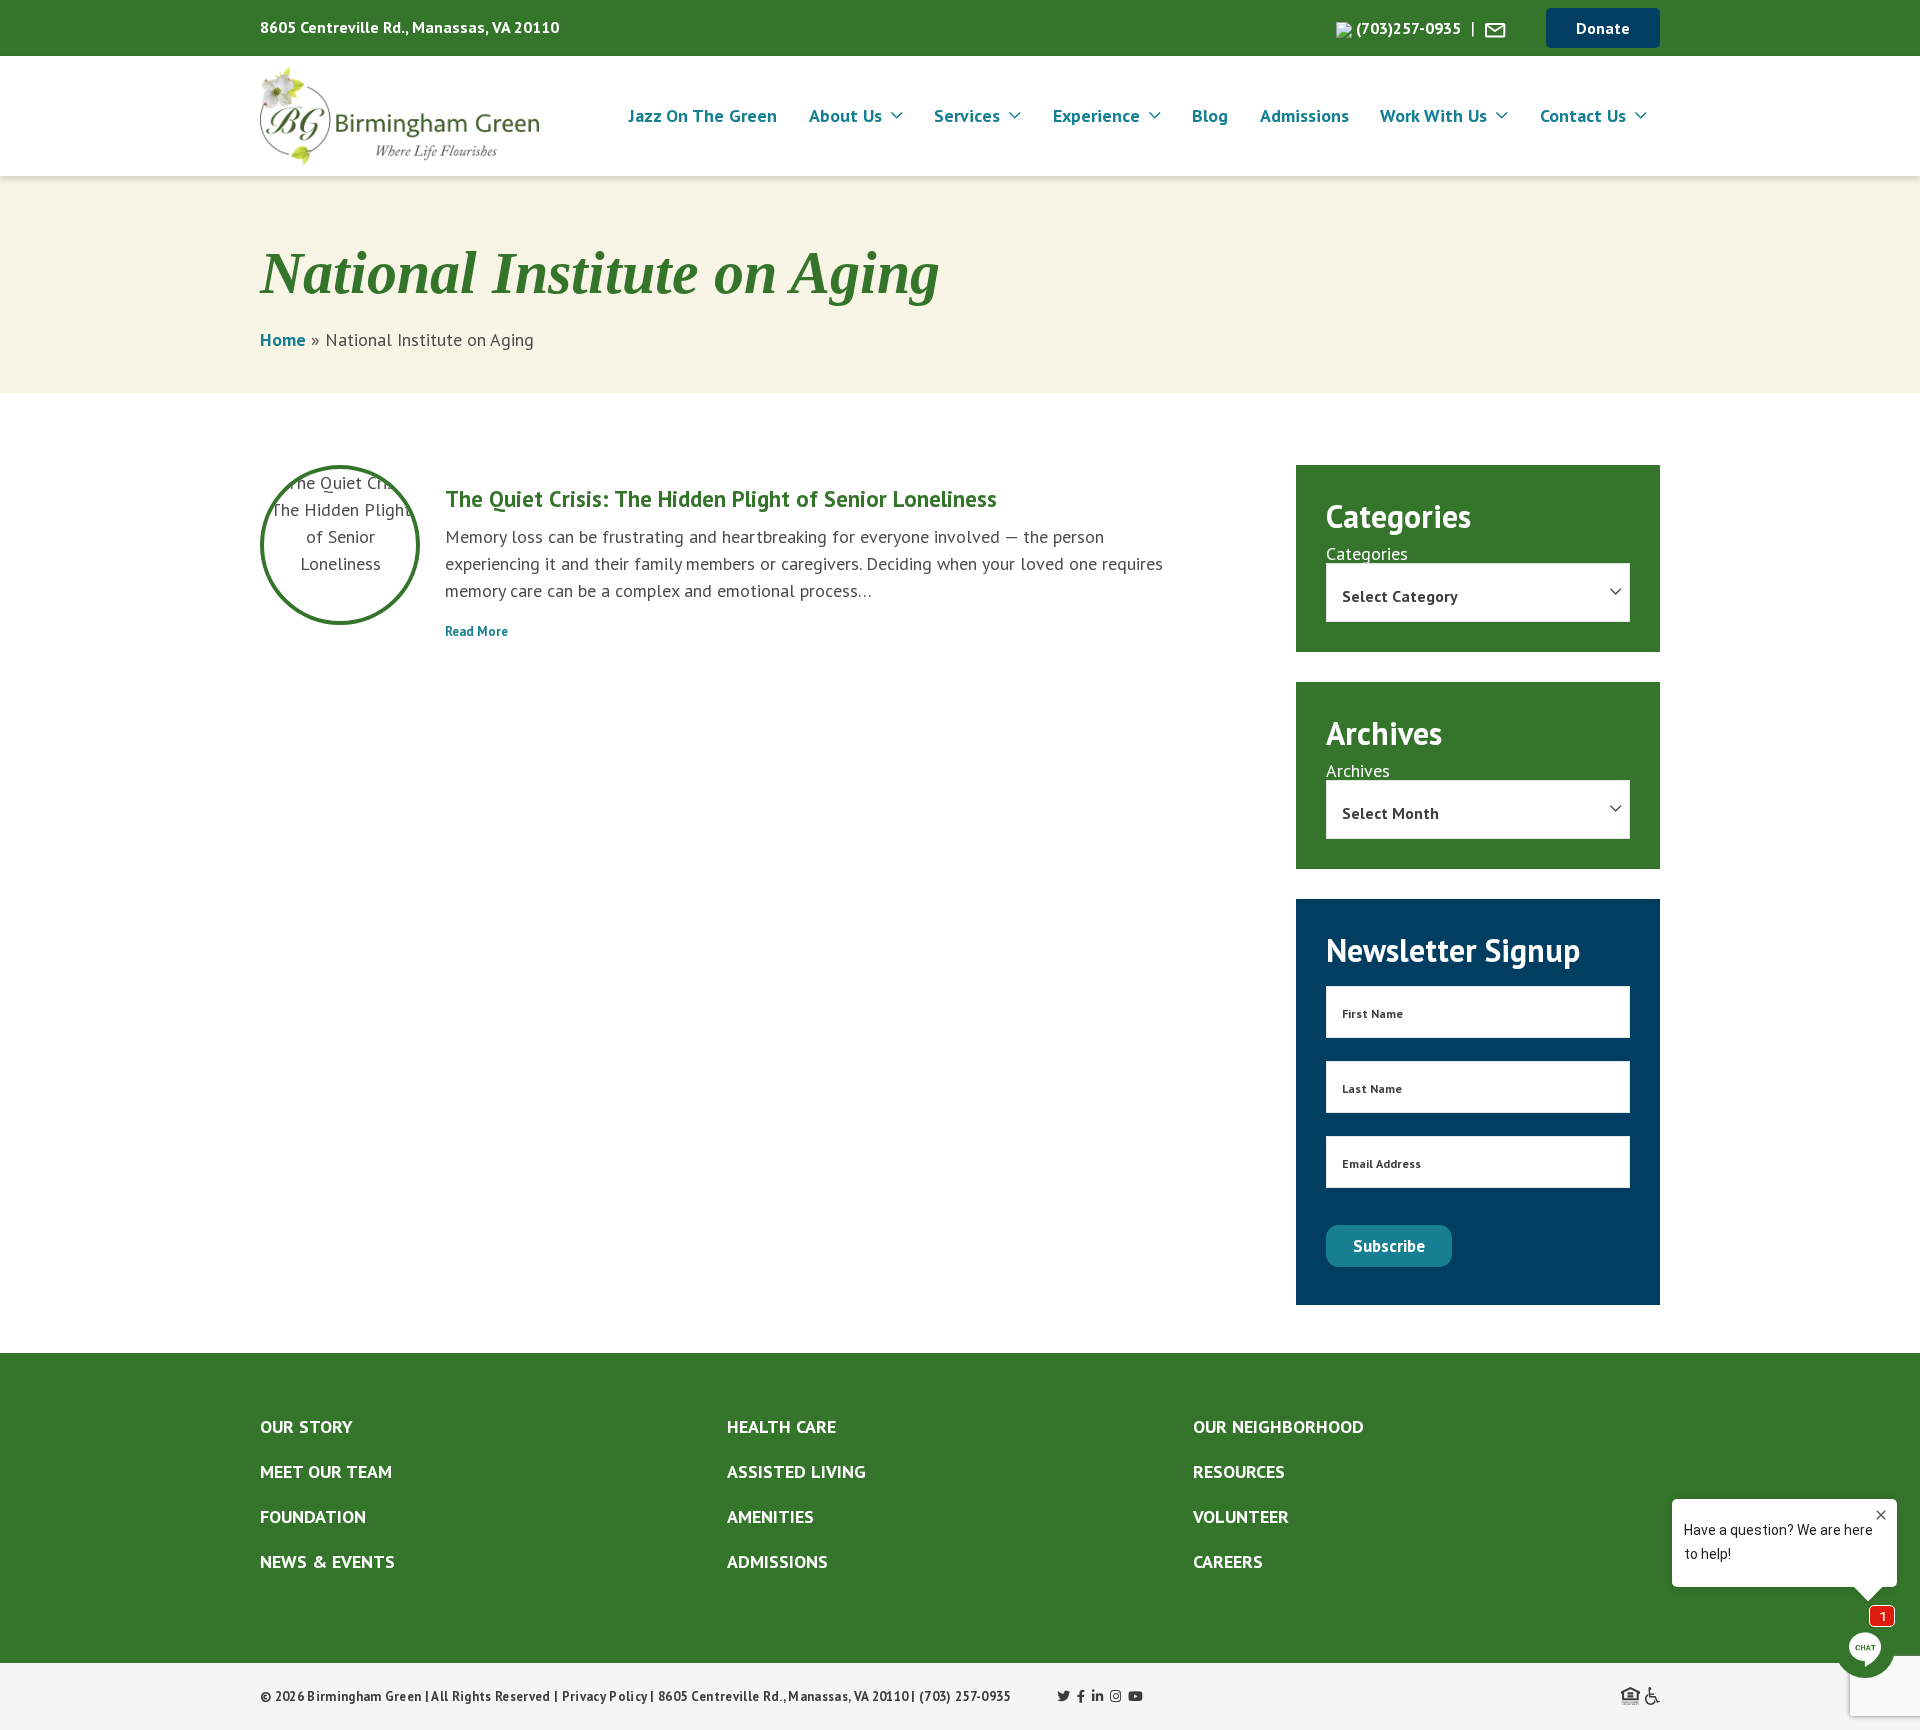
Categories (1367, 554)
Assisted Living (796, 1471)
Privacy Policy (605, 1696)
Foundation (313, 1516)
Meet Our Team (326, 1471)
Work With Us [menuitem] (1433, 115)
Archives (1358, 771)
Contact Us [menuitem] (1583, 115)
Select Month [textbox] (1390, 813)
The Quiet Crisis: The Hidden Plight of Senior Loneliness (721, 498)
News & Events (327, 1561)
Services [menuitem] (967, 115)
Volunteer (1241, 1516)
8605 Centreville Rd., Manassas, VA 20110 (409, 27)
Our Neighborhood (1278, 1426)
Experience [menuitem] (1096, 115)
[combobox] (1478, 592)
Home (283, 339)
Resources (1239, 1471)
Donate (1603, 28)
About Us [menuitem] (845, 115)
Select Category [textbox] (1400, 596)
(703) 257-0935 (965, 1696)
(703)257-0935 (1406, 28)
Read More (476, 631)
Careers (1228, 1561)
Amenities (770, 1516)
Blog (1210, 115)
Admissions (1304, 115)
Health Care (781, 1426)
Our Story (306, 1426)
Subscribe (1389, 1246)
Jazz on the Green (703, 115)
